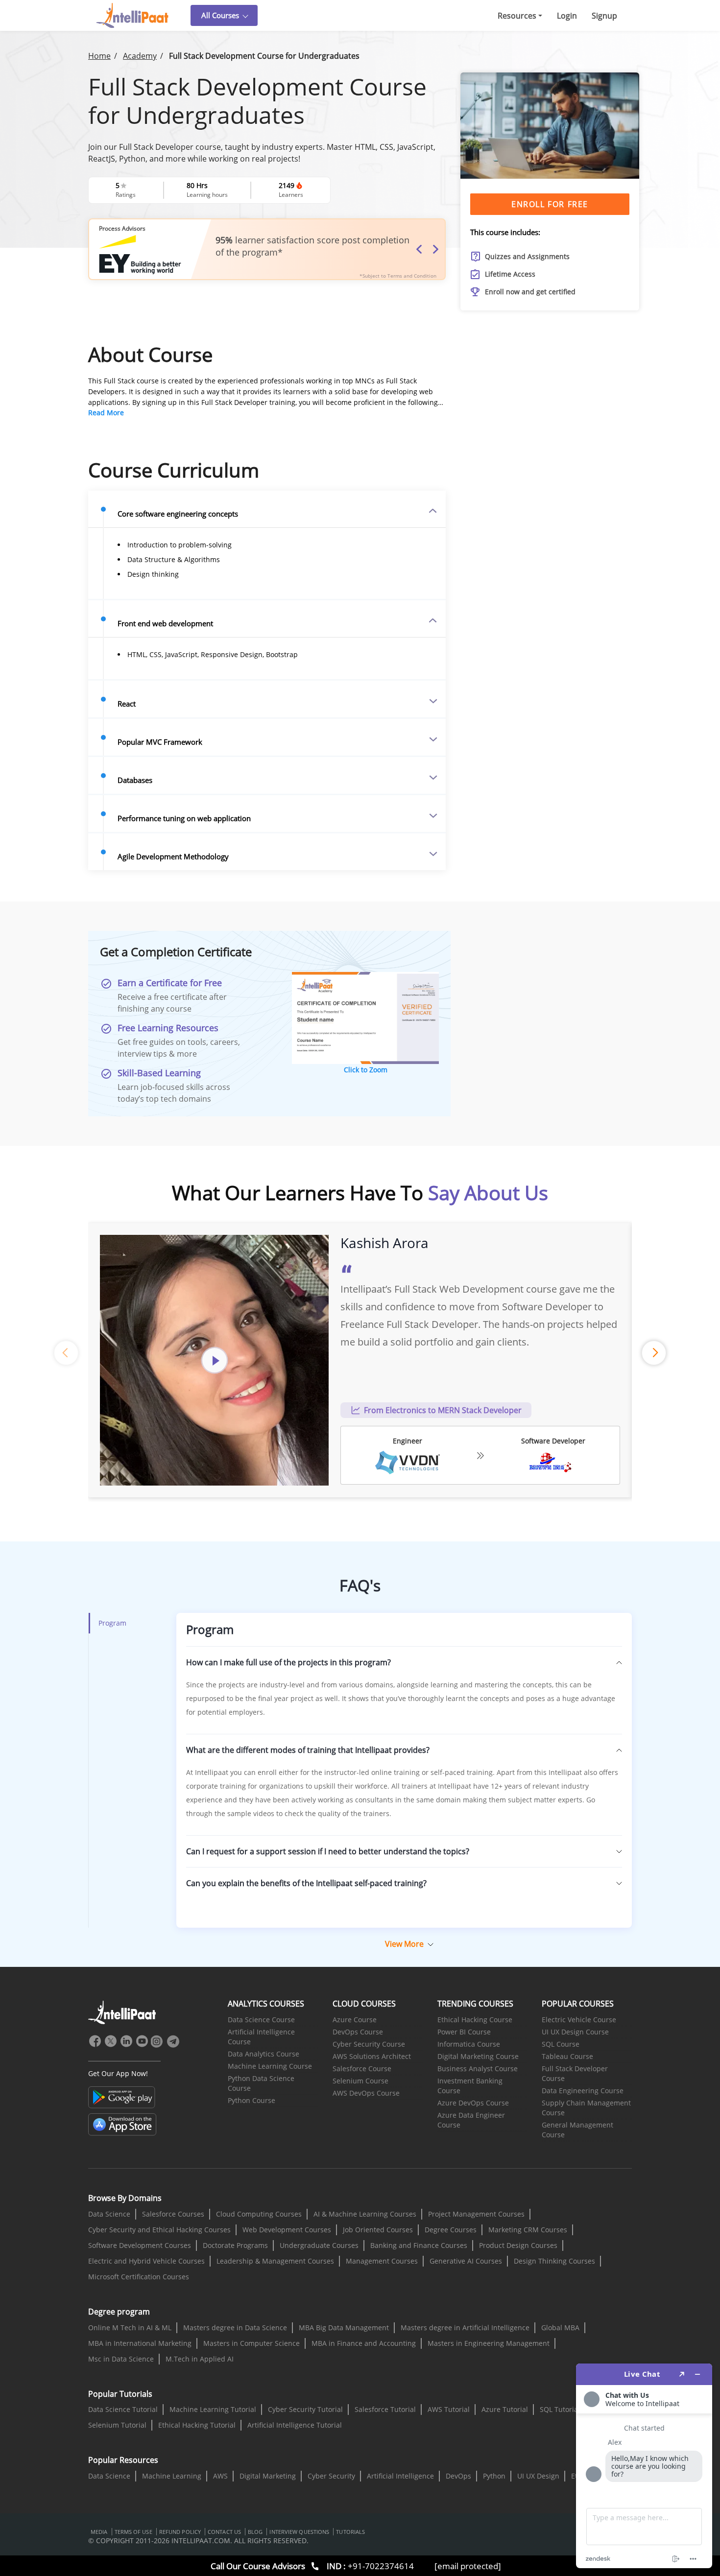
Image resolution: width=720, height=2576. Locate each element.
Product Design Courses (518, 2245)
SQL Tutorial (560, 2409)
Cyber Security (331, 2476)
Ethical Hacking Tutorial (197, 2425)
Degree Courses (451, 2230)
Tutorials (350, 2532)
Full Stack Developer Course (575, 2073)
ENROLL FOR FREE (550, 204)
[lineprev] (66, 1353)
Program (112, 1623)
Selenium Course (360, 2081)
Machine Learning (172, 2476)
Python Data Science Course (261, 2083)
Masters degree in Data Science (235, 2328)
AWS (220, 2476)
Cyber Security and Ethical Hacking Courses (159, 2230)
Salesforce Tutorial (385, 2409)
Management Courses (382, 2261)
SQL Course (561, 2044)
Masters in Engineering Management (489, 2343)
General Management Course (577, 2130)
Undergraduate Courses (319, 2245)
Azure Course (355, 2020)
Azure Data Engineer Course (471, 2120)
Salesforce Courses (173, 2214)
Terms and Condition (412, 276)
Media (99, 2532)
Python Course (252, 2100)
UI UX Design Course (575, 2032)
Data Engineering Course (583, 2091)
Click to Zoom (366, 1070)
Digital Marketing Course (478, 2056)
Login (567, 16)
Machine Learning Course (270, 2066)
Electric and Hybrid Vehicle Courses (146, 2261)
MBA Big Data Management (344, 2328)
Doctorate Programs (235, 2245)
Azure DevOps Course (473, 2103)
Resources (517, 16)
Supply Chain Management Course (586, 2108)
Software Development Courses (140, 2245)
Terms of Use (133, 2532)
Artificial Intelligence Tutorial (295, 2425)
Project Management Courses (476, 2214)
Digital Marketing (268, 2476)
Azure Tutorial (505, 2409)
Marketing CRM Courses (528, 2230)
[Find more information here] (644, 2466)
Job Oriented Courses (378, 2230)
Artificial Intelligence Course (261, 2037)
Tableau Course (567, 2056)
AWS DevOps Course (366, 2093)
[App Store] (122, 2125)
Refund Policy (180, 2532)
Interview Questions (299, 2532)
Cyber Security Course (369, 2044)
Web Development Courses (287, 2230)
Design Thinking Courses (554, 2261)
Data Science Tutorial (123, 2409)
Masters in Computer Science (252, 2343)
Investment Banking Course (470, 2086)
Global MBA (560, 2328)
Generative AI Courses (466, 2261)
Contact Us (224, 2532)
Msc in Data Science (121, 2359)
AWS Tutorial (449, 2409)
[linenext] (654, 1353)
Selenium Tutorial (117, 2425)
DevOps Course (358, 2032)
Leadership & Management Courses (275, 2261)
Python (494, 2476)
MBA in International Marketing (140, 2343)
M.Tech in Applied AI (200, 2359)
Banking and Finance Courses (419, 2245)
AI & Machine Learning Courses (365, 2214)
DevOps (458, 2476)
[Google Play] (122, 2097)
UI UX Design (538, 2476)
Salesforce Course (362, 2068)
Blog (255, 2532)
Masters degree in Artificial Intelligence (465, 2328)
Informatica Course (469, 2044)
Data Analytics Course (264, 2054)
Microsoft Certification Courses (139, 2277)
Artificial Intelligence (400, 2476)
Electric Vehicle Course (579, 2020)
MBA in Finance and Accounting (364, 2343)
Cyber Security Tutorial (305, 2409)
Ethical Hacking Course (475, 2020)
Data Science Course (261, 2020)
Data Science (109, 2214)
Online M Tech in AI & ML (130, 2328)
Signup (604, 16)
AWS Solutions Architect (372, 2056)
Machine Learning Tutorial (213, 2409)
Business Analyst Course (478, 2068)
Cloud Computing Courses (259, 2214)
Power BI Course (464, 2032)
